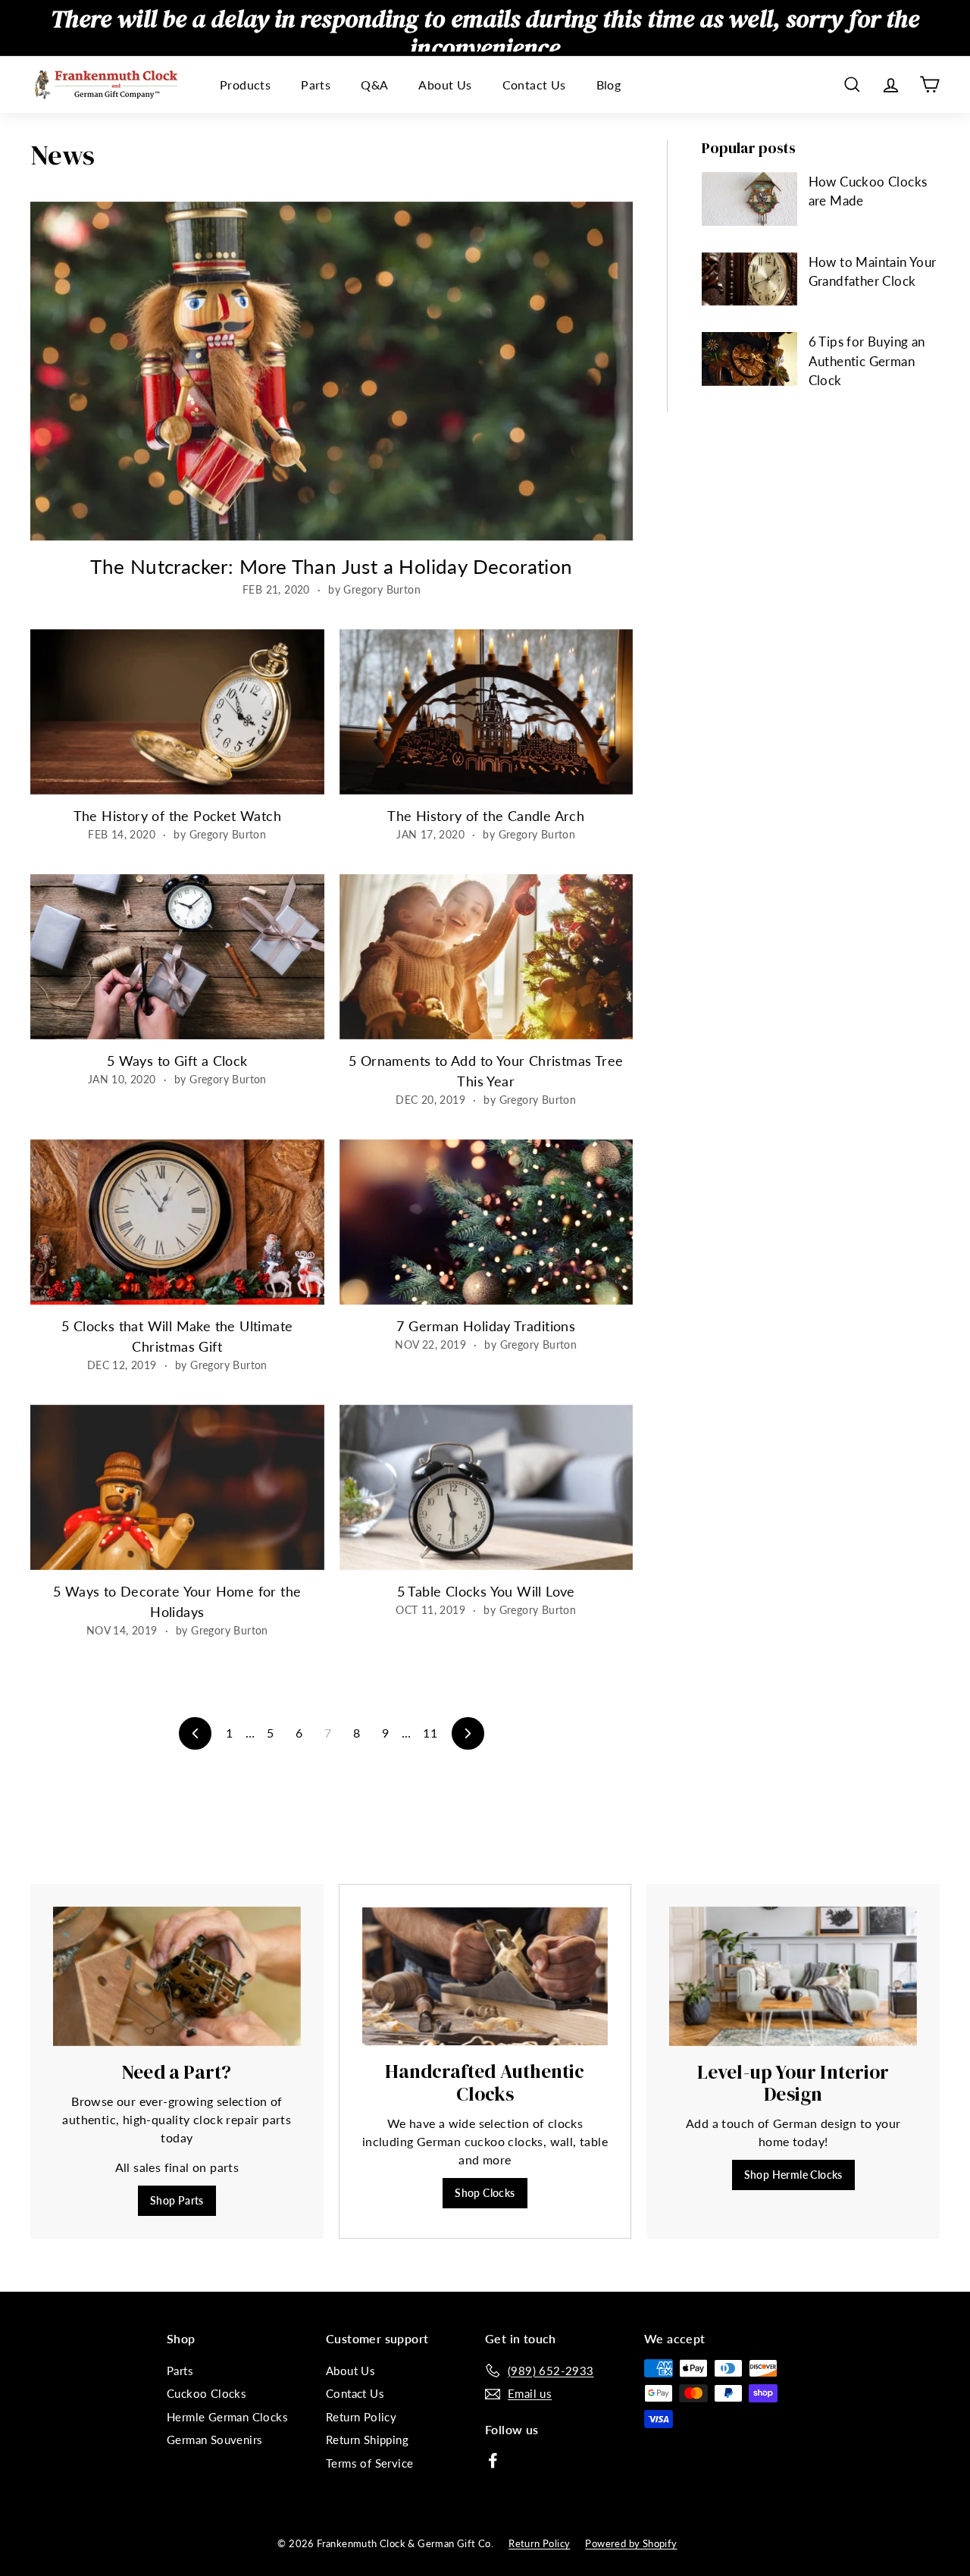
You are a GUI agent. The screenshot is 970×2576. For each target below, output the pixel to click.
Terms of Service (369, 2463)
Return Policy (361, 2417)
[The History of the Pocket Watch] (177, 712)
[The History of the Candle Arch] (487, 712)
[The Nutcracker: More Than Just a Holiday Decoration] (332, 371)
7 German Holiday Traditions (486, 1326)
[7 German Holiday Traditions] (487, 1222)
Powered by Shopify (631, 2543)
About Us (445, 85)
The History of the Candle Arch (486, 816)
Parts (316, 85)
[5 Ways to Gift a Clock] (177, 957)
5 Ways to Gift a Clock (177, 1061)
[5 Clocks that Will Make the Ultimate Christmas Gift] (177, 1222)
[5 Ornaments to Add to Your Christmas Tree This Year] (487, 957)
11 (430, 1733)
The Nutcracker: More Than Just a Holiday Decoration (331, 566)
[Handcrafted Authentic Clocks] (485, 1977)
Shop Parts (177, 2200)
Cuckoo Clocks (207, 2393)
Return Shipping (367, 2440)
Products (245, 85)
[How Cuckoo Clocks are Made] (749, 199)
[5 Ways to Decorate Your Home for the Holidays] (177, 1487)
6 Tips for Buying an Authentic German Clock (867, 361)
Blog (609, 85)
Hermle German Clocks (227, 2417)
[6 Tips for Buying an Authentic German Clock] (749, 359)
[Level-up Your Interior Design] (793, 1976)
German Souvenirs (214, 2440)
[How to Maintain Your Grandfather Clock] (749, 279)
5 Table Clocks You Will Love (486, 1591)
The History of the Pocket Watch (177, 816)
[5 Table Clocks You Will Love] (487, 1487)
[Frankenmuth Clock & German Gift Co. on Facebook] (493, 2459)
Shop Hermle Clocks (793, 2175)
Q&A (374, 85)
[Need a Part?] (177, 1976)
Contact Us (534, 85)
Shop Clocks (485, 2193)
